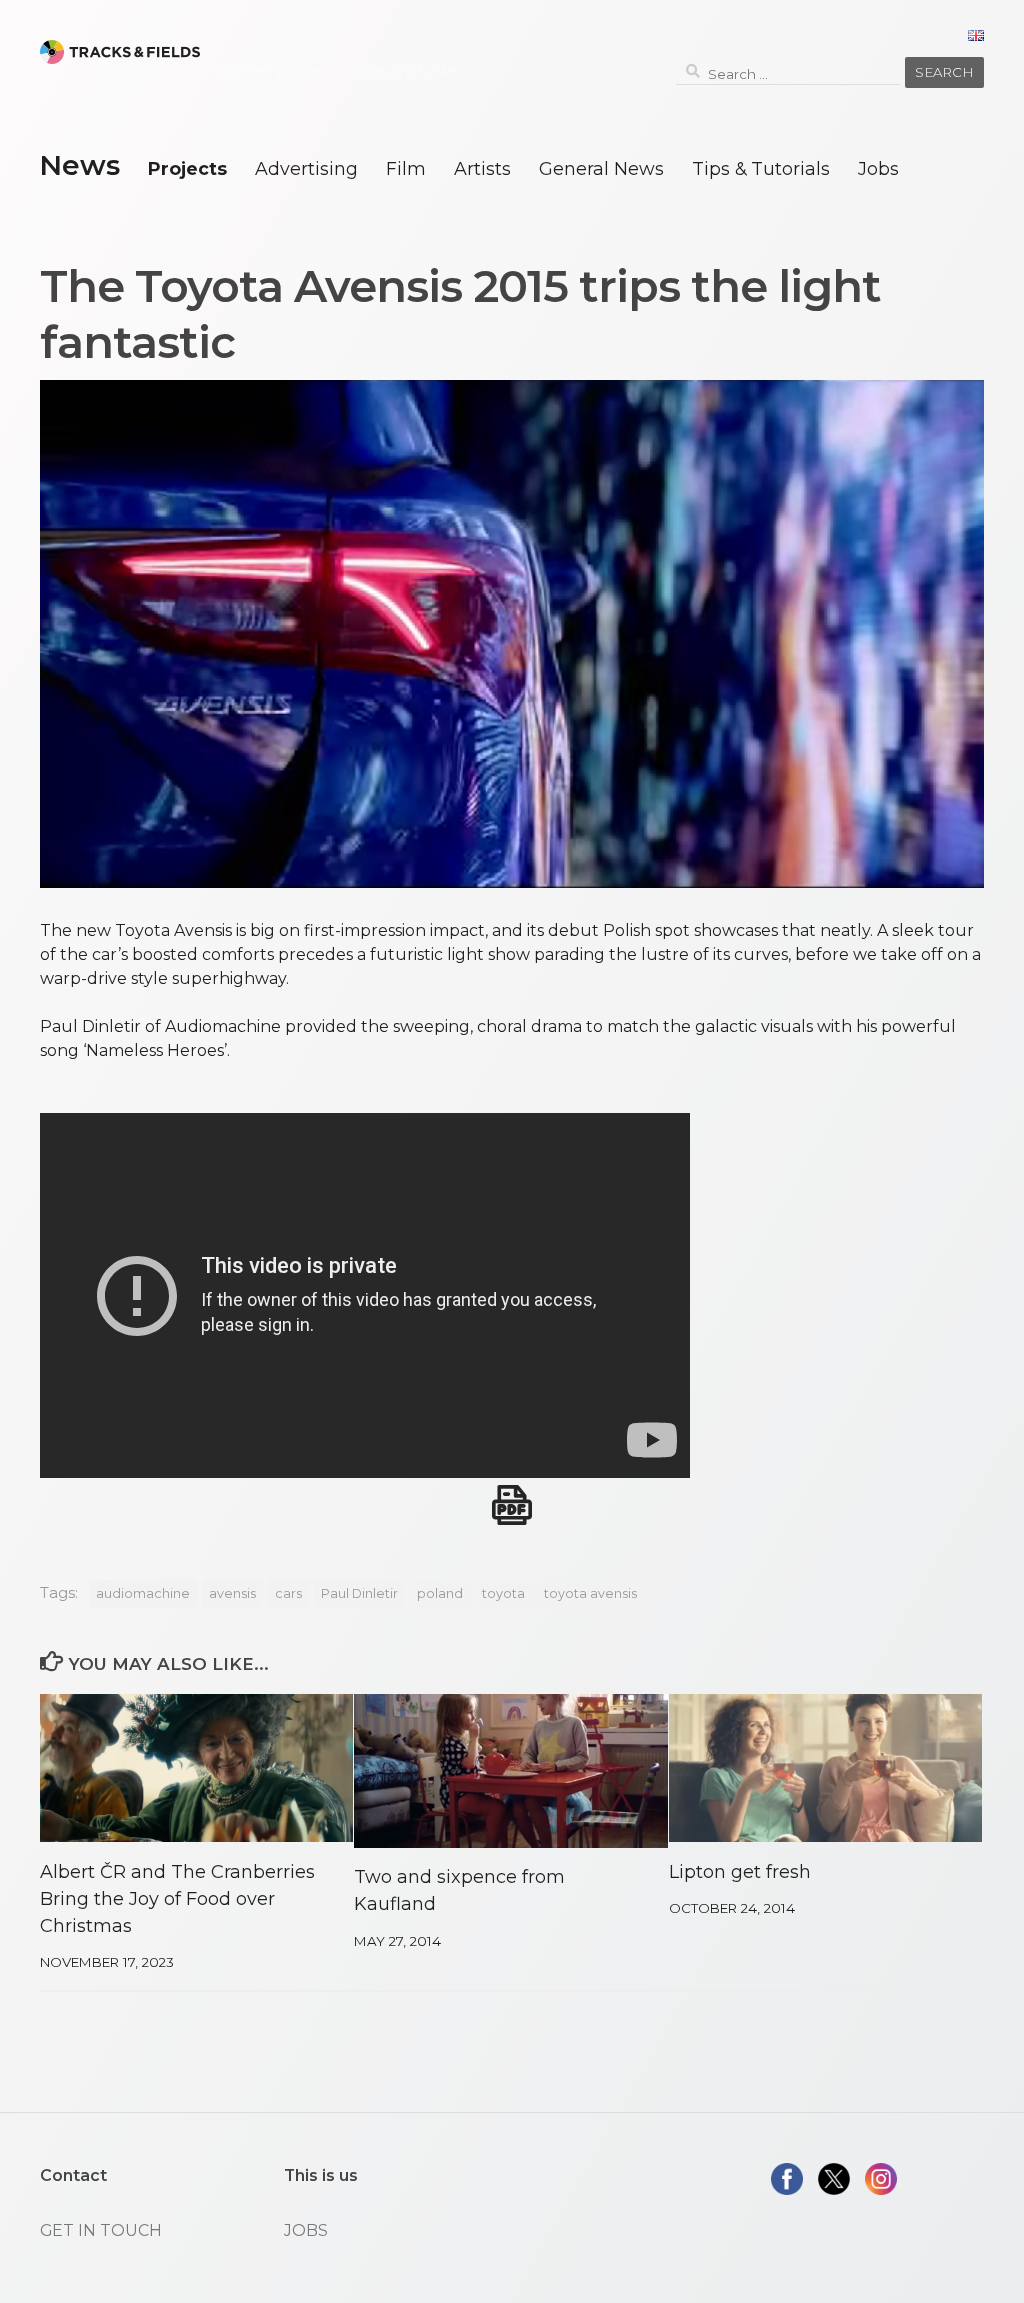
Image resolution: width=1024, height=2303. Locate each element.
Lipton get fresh (740, 1872)
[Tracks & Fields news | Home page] (120, 52)
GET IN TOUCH (101, 2230)
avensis (232, 1593)
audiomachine (143, 1593)
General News (601, 168)
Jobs (878, 168)
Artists (482, 168)
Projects (187, 168)
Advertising (306, 168)
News (79, 165)
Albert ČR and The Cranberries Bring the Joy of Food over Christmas (177, 1899)
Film (406, 168)
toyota (503, 1593)
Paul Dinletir (359, 1593)
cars (288, 1593)
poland (440, 1593)
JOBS (306, 2230)
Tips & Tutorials (761, 168)
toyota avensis (590, 1593)
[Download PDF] (512, 1505)
